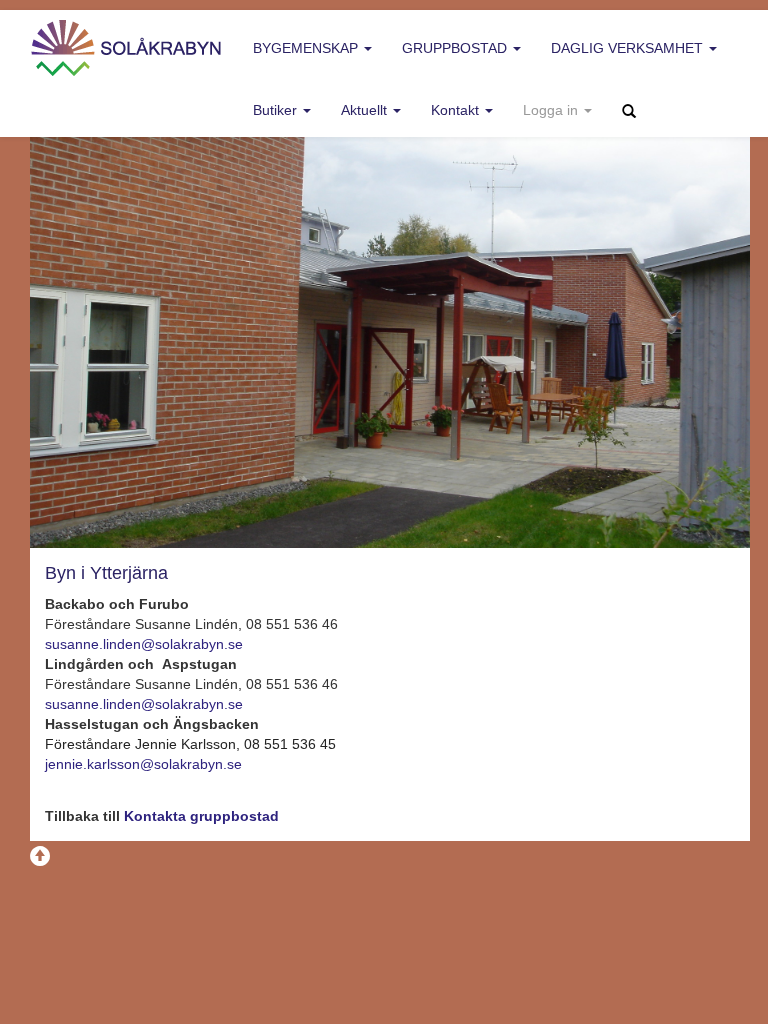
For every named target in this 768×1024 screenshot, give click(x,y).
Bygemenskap (307, 48)
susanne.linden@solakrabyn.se (144, 644)
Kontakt (457, 110)
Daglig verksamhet (629, 48)
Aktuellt (366, 110)
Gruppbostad (456, 48)
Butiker (277, 110)
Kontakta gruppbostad (201, 816)
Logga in (552, 110)
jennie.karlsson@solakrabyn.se (143, 764)
